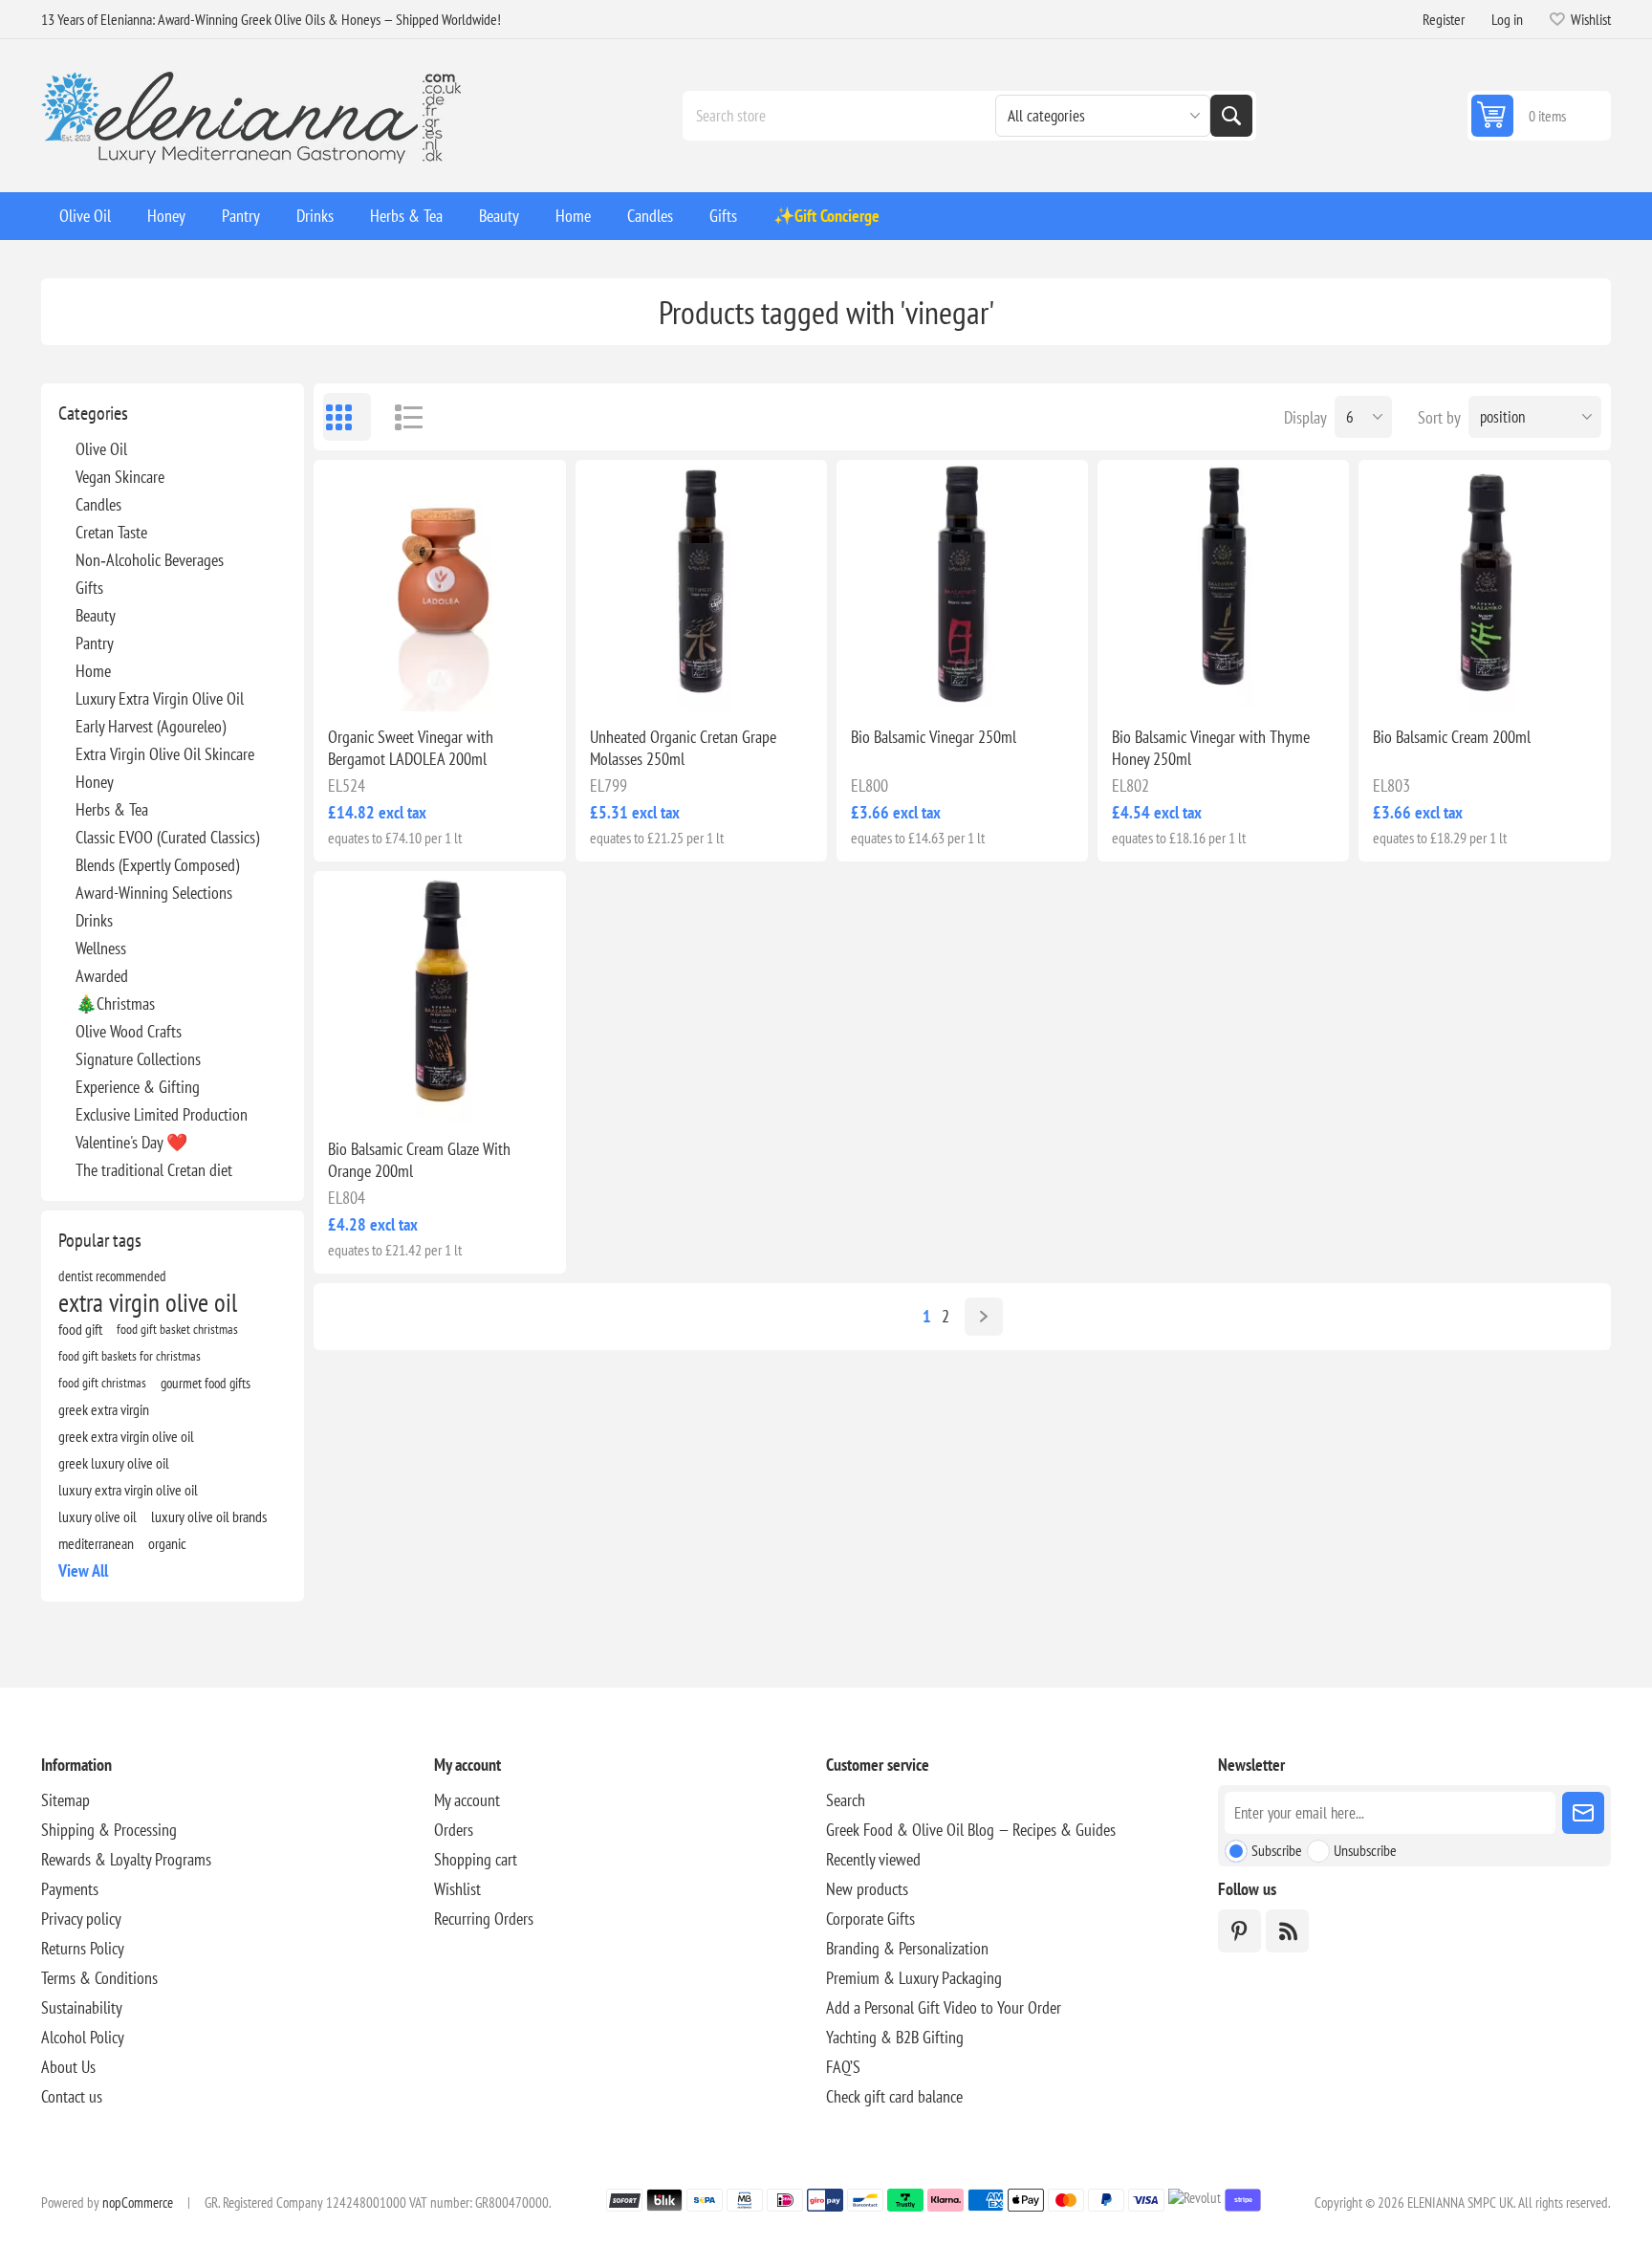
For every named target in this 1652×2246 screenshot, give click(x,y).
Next (984, 1317)
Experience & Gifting (138, 1087)
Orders (454, 1830)
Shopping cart (476, 1859)
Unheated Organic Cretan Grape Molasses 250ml (683, 748)
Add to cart (480, 681)
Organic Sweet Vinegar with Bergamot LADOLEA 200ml (411, 748)
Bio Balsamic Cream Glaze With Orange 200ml (419, 1160)
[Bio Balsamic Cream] (1484, 586)
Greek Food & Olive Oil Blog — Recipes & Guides (971, 1830)
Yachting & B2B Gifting (895, 2037)
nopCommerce (138, 2202)
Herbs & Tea (112, 809)
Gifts (89, 588)
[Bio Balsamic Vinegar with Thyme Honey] (1223, 586)
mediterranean (96, 1543)
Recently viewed (873, 1859)
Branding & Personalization (907, 1948)
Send (1583, 1813)
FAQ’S (843, 2067)
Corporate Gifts (870, 1919)
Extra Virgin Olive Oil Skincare (165, 754)
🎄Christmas (115, 1003)
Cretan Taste (111, 532)
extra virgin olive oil (148, 1302)
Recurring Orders (484, 1919)
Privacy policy (81, 1919)
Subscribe (1277, 1850)
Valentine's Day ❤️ (131, 1142)
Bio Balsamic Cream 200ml (1452, 737)
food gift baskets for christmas (130, 1355)
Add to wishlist (356, 681)
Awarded (102, 976)
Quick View (396, 681)
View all (83, 1570)
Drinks (94, 920)
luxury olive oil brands (209, 1516)
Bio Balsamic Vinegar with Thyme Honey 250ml (1211, 748)
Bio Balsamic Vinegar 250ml (934, 737)
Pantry (95, 643)
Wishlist (457, 1889)
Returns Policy (83, 1948)
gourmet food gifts (206, 1383)
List (400, 417)
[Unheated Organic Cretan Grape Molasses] (701, 586)
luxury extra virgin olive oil (128, 1490)
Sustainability (82, 2007)
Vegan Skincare (120, 477)
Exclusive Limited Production (162, 1114)
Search (1231, 116)
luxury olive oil (98, 1516)
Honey (95, 782)
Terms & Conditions (99, 1978)
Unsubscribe (1365, 1850)
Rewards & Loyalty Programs (126, 1859)
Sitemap (65, 1800)
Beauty (96, 615)
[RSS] (1287, 1931)
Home (93, 671)
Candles (98, 504)
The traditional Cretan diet (154, 1170)
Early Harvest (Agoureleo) (151, 726)
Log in (1507, 19)
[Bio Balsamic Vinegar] (962, 586)
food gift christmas (102, 1382)
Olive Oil (101, 449)
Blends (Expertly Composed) (157, 865)
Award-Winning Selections (154, 893)
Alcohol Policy (83, 2037)
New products (867, 1889)
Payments (70, 1889)
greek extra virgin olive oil (126, 1436)
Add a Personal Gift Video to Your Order (944, 2007)
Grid (347, 417)
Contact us (72, 2096)
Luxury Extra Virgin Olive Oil (160, 698)
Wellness (101, 948)
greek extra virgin (104, 1409)
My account (467, 1800)
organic (167, 1543)
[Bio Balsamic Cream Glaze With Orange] (439, 997)
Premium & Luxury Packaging (914, 1978)
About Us (68, 2067)
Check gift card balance (894, 2096)
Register (1444, 19)
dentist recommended (112, 1276)
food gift (80, 1329)
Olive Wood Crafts (129, 1031)
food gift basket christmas (177, 1329)
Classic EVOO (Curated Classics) (167, 837)
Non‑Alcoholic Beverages (150, 560)
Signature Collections (138, 1059)
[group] (439, 586)
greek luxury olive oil (114, 1463)
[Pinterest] (1239, 1931)
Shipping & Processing (109, 1830)
